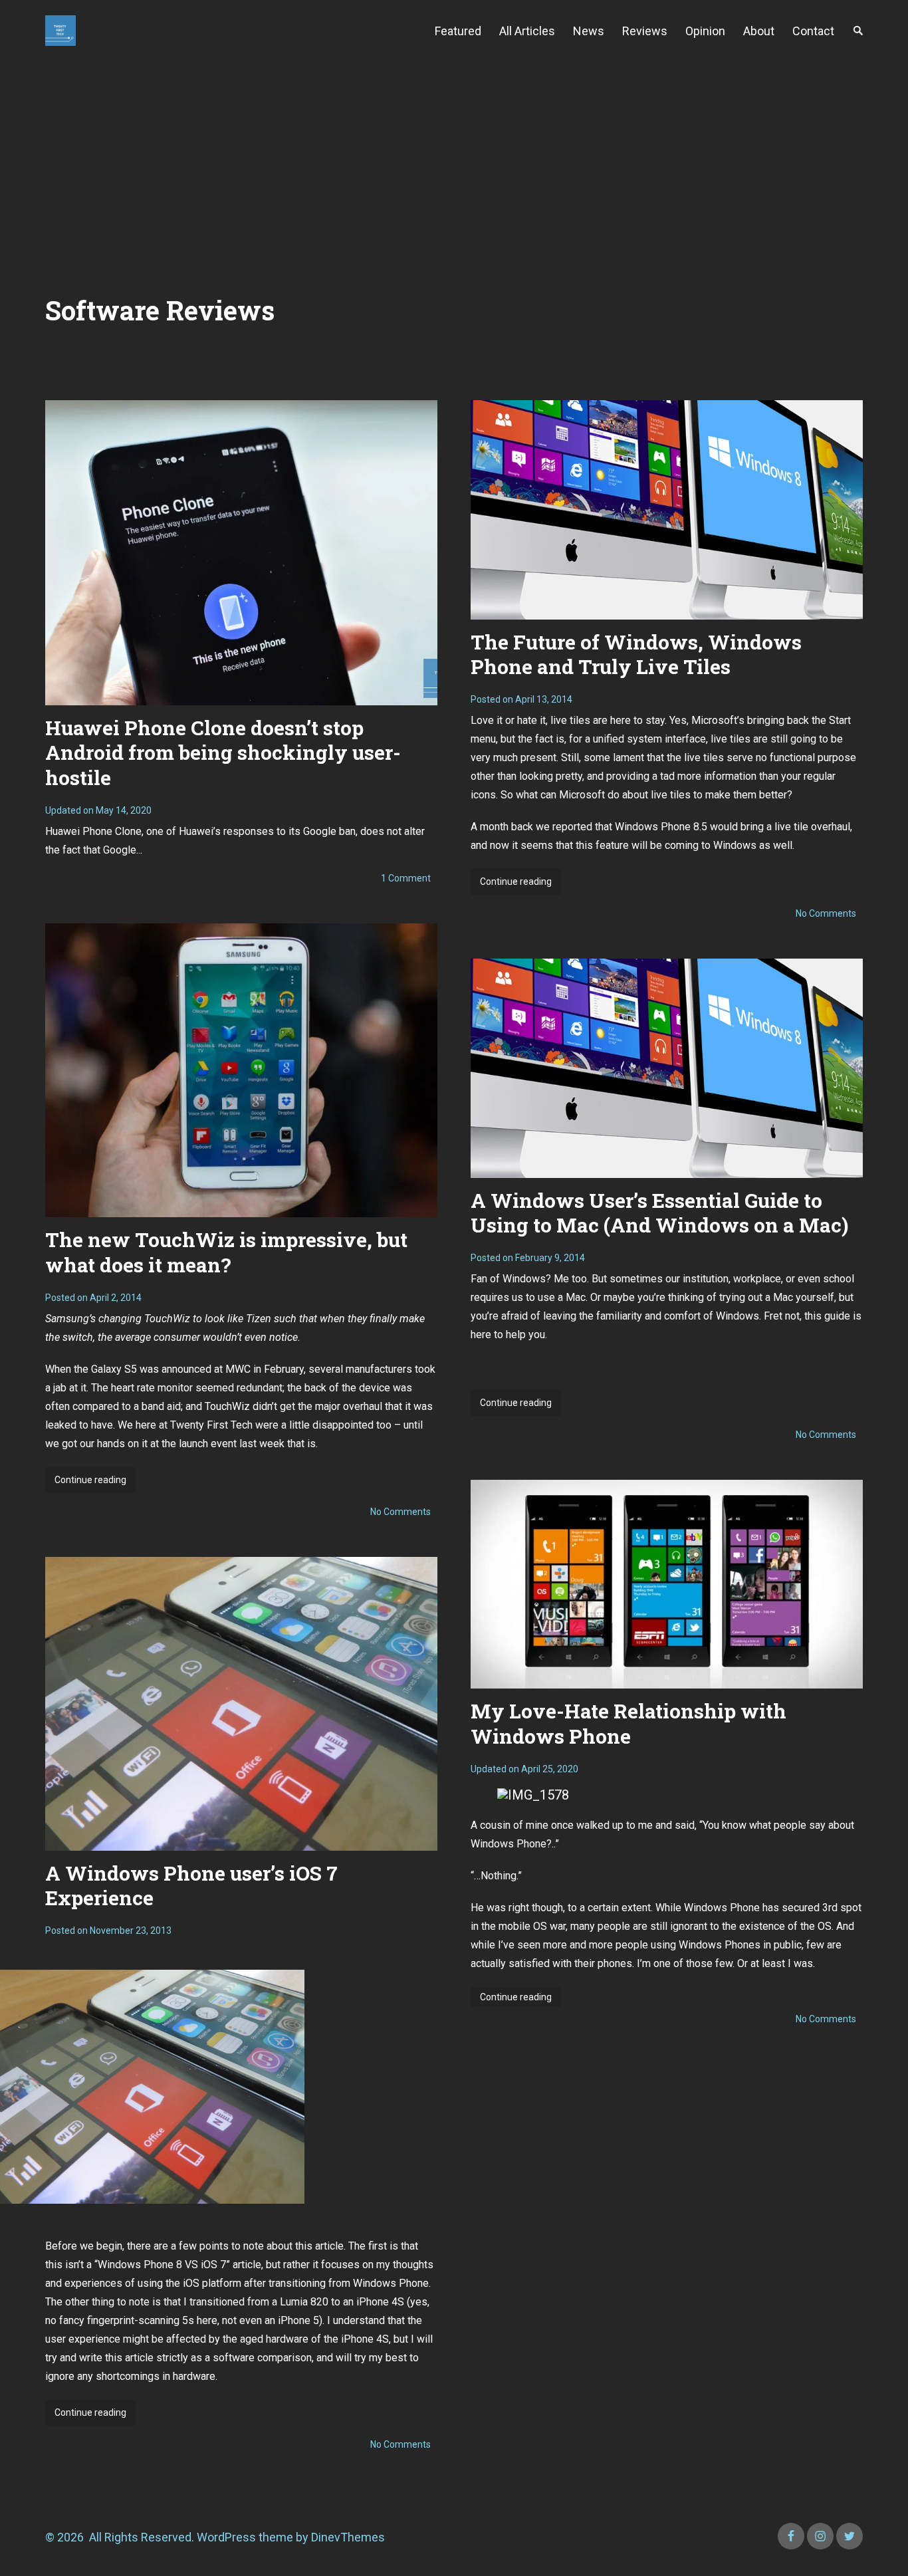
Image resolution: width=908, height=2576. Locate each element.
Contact (813, 31)
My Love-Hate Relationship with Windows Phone (628, 1723)
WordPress (226, 2537)
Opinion (705, 31)
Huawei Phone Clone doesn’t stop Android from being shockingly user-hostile (223, 753)
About (759, 31)
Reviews (645, 31)
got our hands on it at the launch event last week (173, 1444)
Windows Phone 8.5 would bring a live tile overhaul (733, 827)
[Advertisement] (454, 161)
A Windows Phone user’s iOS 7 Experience (191, 1886)
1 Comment (406, 878)
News (589, 31)
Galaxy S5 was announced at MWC (171, 1369)
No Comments (826, 913)
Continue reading (520, 885)
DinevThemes (347, 2537)
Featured (458, 31)
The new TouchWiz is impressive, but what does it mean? (226, 1252)
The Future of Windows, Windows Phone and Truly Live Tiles (636, 654)
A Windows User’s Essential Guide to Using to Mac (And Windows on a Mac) (659, 1213)
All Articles (527, 31)
